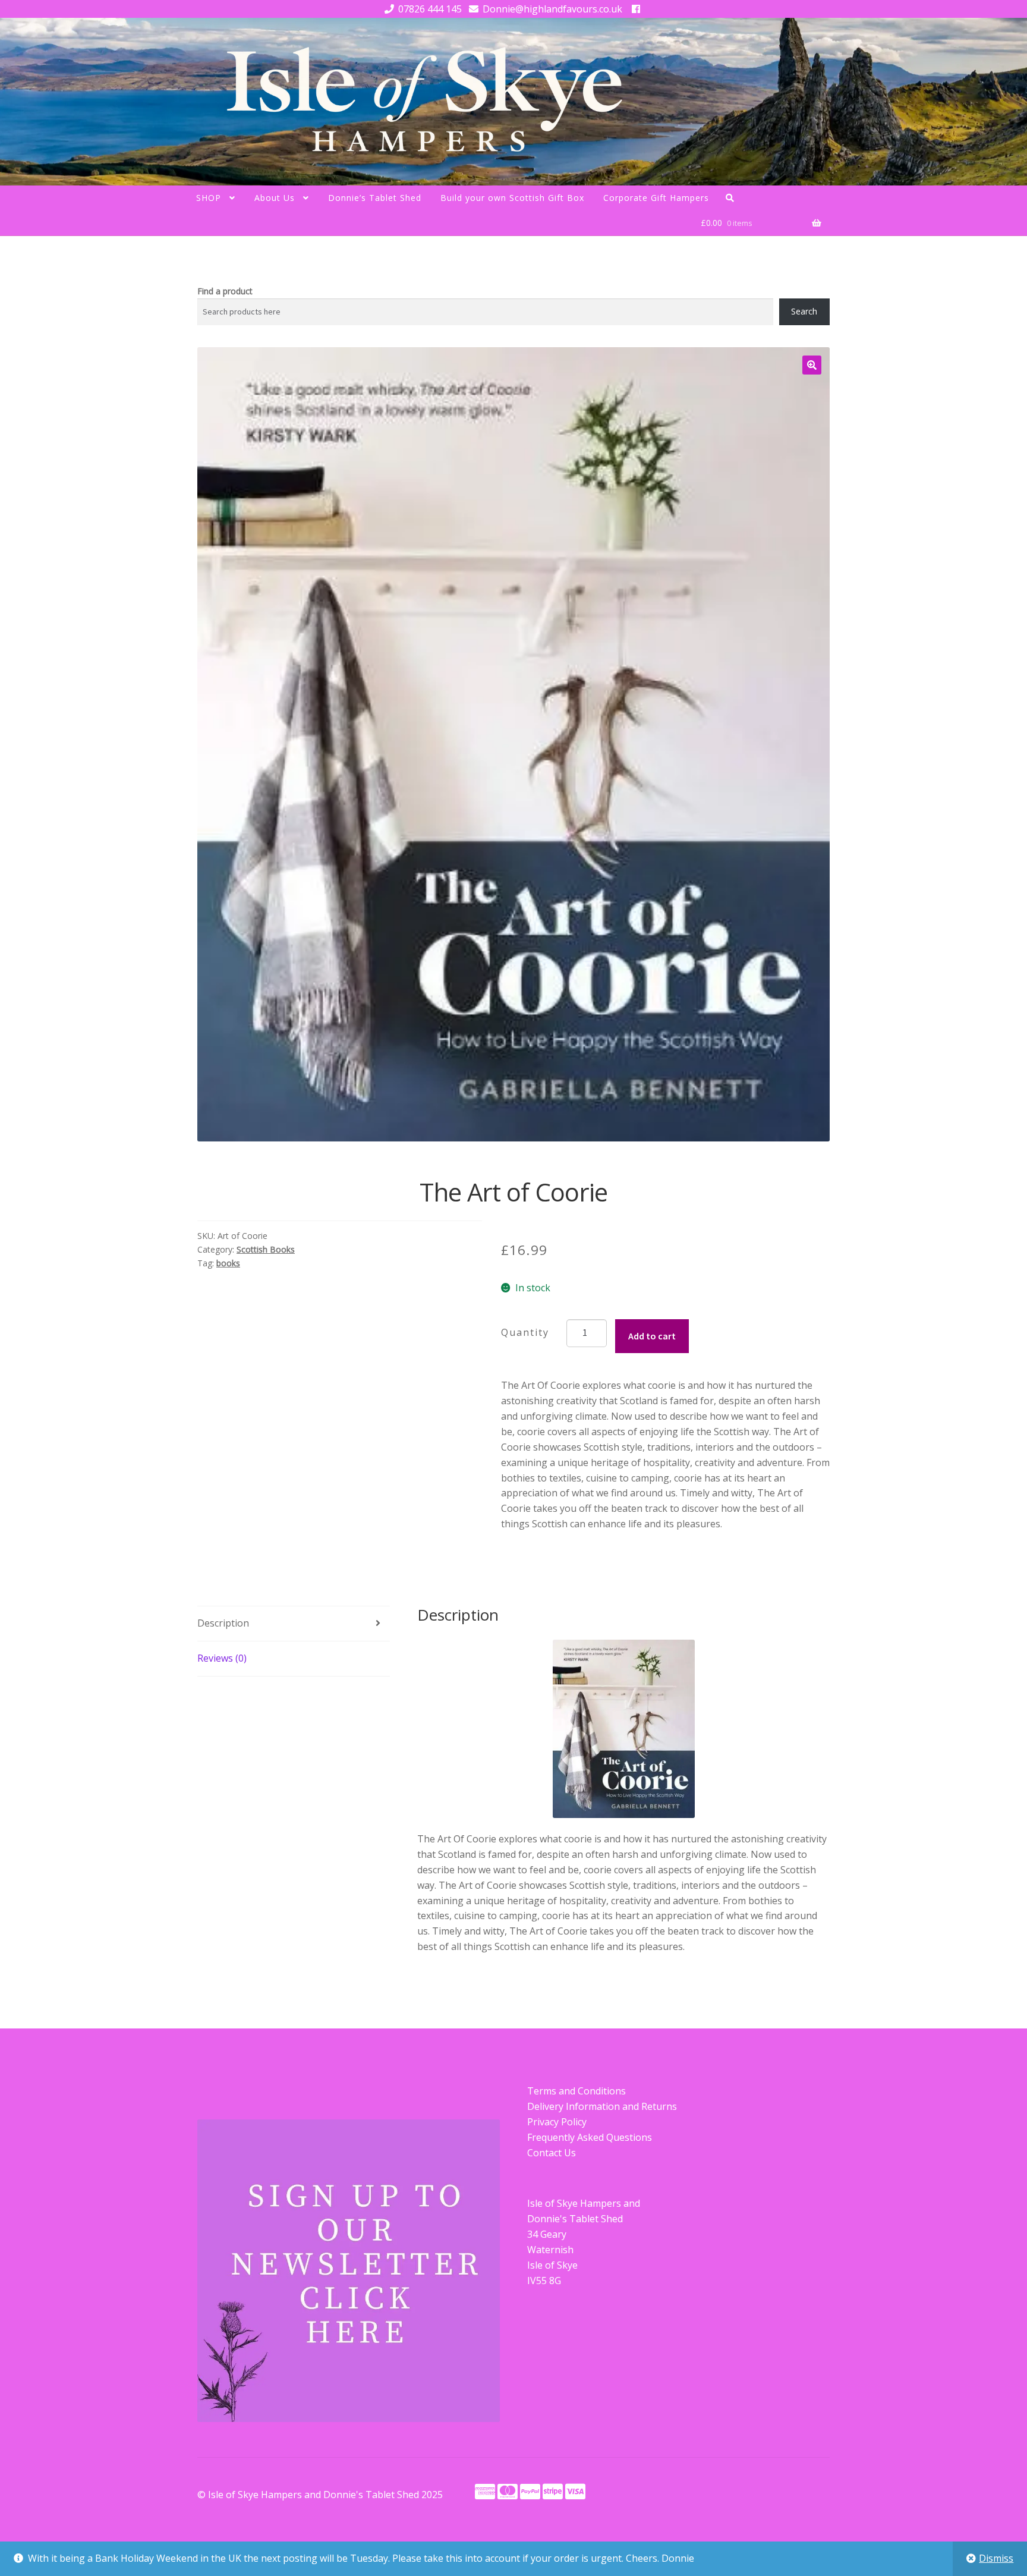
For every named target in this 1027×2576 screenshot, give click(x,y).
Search (804, 311)
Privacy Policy (557, 2122)
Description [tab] (223, 1623)
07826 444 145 (430, 9)
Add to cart (652, 1336)
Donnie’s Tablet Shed (375, 198)
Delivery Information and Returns (602, 2106)
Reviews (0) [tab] (222, 1658)
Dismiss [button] (996, 2558)
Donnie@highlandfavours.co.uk (552, 9)
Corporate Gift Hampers (656, 198)
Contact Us (552, 2153)
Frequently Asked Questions (590, 2137)
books (228, 1263)
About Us (275, 198)
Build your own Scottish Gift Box (512, 198)
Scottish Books (266, 1249)
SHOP (209, 198)
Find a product (225, 291)
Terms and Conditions (576, 2091)
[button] (812, 365)
